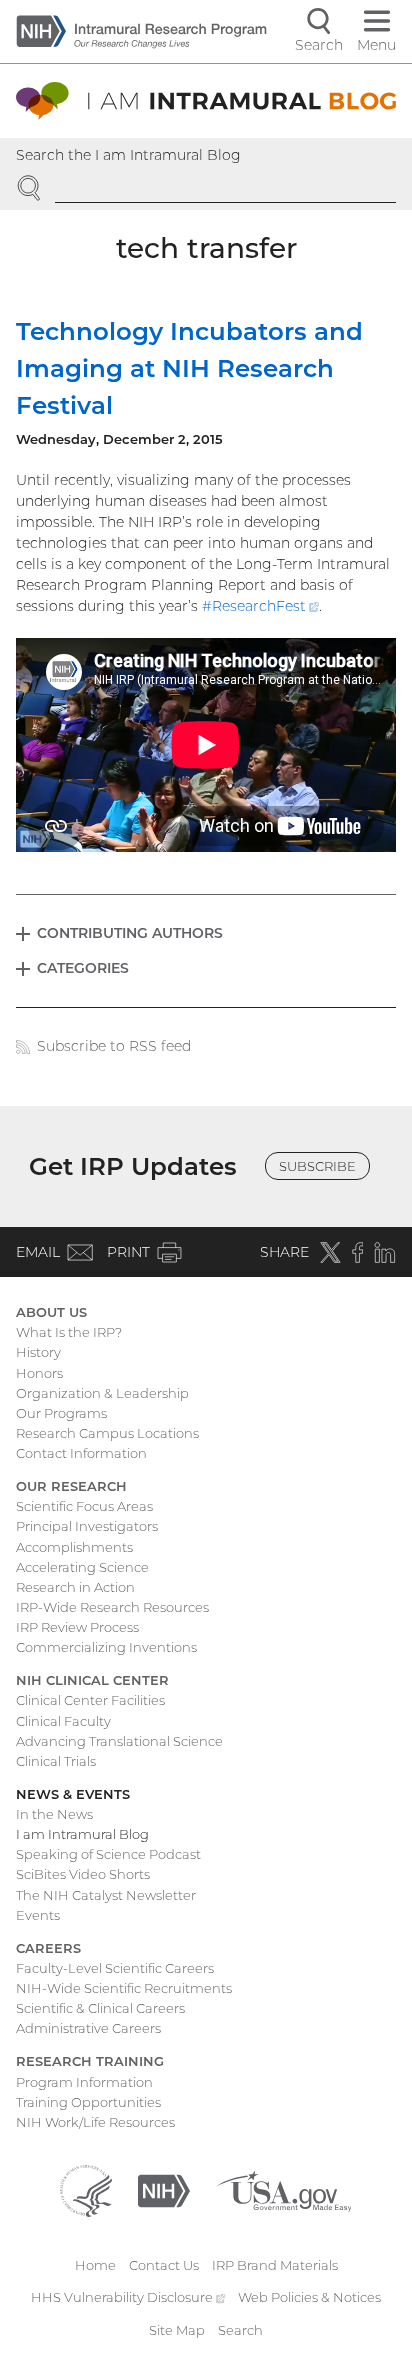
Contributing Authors (130, 933)
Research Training (90, 2061)
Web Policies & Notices (309, 2297)
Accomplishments (74, 1547)
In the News (54, 1814)
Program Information (84, 2082)
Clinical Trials (56, 1761)
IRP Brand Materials (275, 2265)
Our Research (71, 1486)
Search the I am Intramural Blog (128, 155)
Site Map (177, 2330)
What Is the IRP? (69, 1332)
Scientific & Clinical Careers (100, 2008)
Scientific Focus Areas (84, 1506)
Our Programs (61, 1413)
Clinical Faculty (63, 1721)
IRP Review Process (77, 1627)
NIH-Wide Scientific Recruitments (124, 1988)
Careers (48, 1948)
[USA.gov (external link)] (283, 2189)
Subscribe (317, 1166)
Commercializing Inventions (106, 1647)
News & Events (73, 1794)
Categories (83, 968)
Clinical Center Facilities (90, 1700)
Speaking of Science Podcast (108, 1854)
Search (240, 2330)
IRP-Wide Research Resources (112, 1607)
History (38, 1352)
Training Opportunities (88, 2102)
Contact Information (81, 1453)
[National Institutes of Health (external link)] (164, 2189)
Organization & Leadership (102, 1393)
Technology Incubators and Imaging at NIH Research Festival (189, 368)
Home (95, 2265)
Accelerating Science (82, 1567)
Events (38, 1915)
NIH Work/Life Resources (95, 2122)
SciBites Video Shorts (83, 1874)
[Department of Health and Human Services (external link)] (86, 2189)
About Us (51, 1312)
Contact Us (164, 2265)
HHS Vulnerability (128, 2297)
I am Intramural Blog (82, 1834)
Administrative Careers (88, 2028)
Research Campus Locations (107, 1433)
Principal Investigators (87, 1526)
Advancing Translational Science (119, 1741)
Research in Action (75, 1587)
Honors (39, 1373)
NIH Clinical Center (92, 1680)
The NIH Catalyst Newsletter (106, 1895)
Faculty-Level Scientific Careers (115, 1968)
